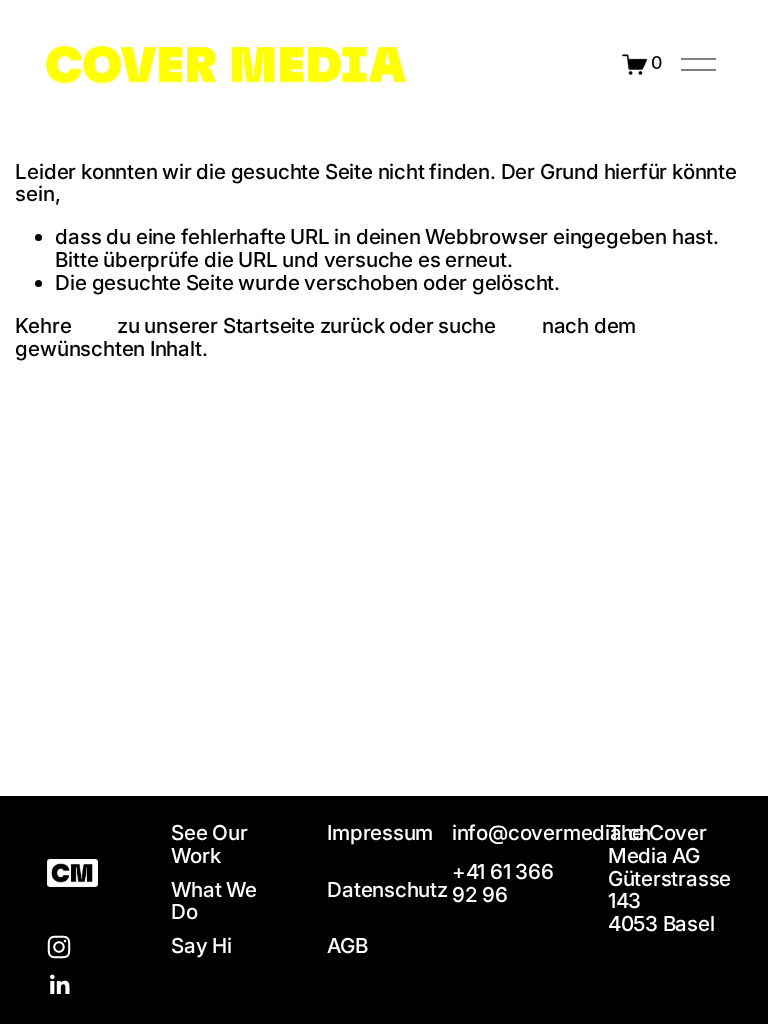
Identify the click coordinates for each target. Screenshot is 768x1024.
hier (94, 325)
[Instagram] (59, 947)
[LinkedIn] (59, 985)
